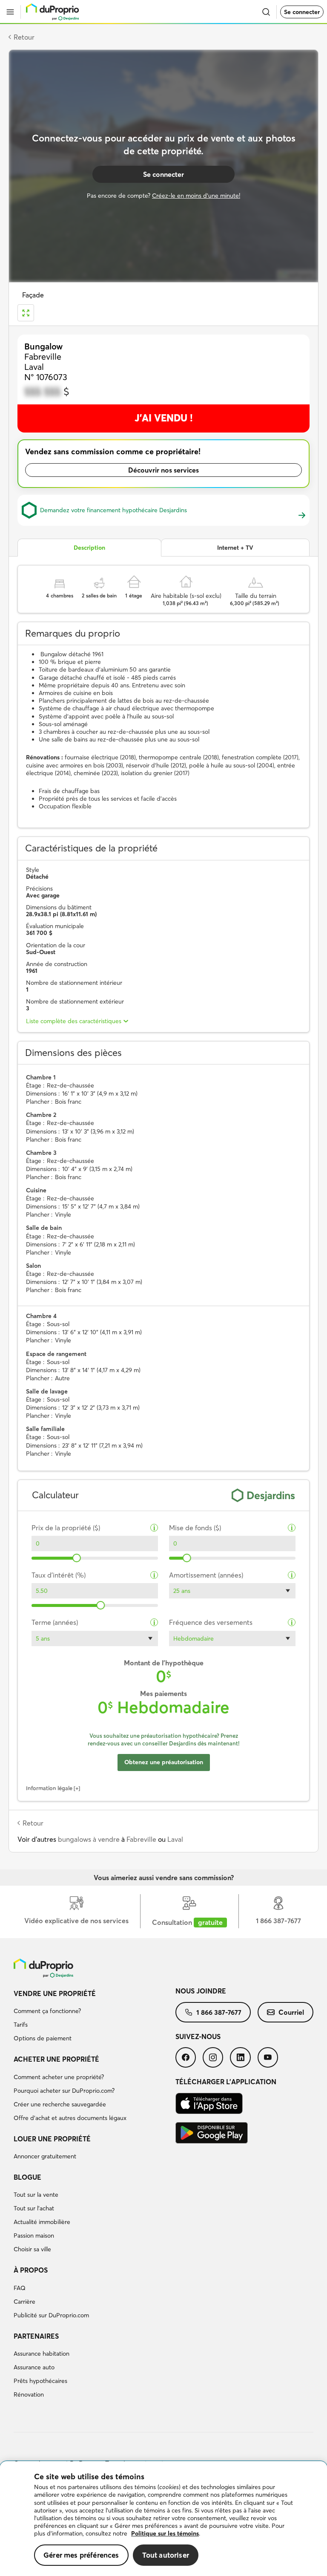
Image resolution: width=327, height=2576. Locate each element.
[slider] (77, 1558)
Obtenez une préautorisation (164, 1762)
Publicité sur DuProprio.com (51, 2315)
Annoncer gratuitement (45, 2156)
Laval (175, 1839)
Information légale (49, 1788)
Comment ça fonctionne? (47, 2011)
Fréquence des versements (211, 1623)
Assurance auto (34, 2367)
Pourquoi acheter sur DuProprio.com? (64, 2091)
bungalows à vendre (89, 1839)
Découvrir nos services (163, 470)
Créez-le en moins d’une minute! (196, 196)
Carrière (24, 2302)
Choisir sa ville (32, 2249)
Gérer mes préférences (81, 2555)
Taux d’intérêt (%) (59, 1575)
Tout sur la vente (36, 2195)
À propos (31, 2270)
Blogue (27, 2177)
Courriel (291, 2012)
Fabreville (141, 1839)
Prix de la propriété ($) (66, 1528)
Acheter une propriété (56, 2059)
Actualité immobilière (42, 2222)
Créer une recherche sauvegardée (60, 2104)
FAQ (20, 2288)
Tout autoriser (166, 2555)
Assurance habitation (42, 2354)
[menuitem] (95, 2017)
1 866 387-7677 (219, 2012)
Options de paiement (43, 2038)
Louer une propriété (52, 2139)
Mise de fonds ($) (195, 1528)
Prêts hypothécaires (40, 2381)
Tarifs (21, 2025)
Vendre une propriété (55, 1993)
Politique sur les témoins (165, 2533)
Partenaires (36, 2336)
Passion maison (34, 2236)
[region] (163, 2519)
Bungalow (43, 346)
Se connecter (302, 12)
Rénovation (29, 2394)
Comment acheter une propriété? (59, 2077)
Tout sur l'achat (34, 2208)
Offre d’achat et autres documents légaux (70, 2118)
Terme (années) (55, 1623)
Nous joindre (201, 1991)
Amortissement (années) (206, 1575)
